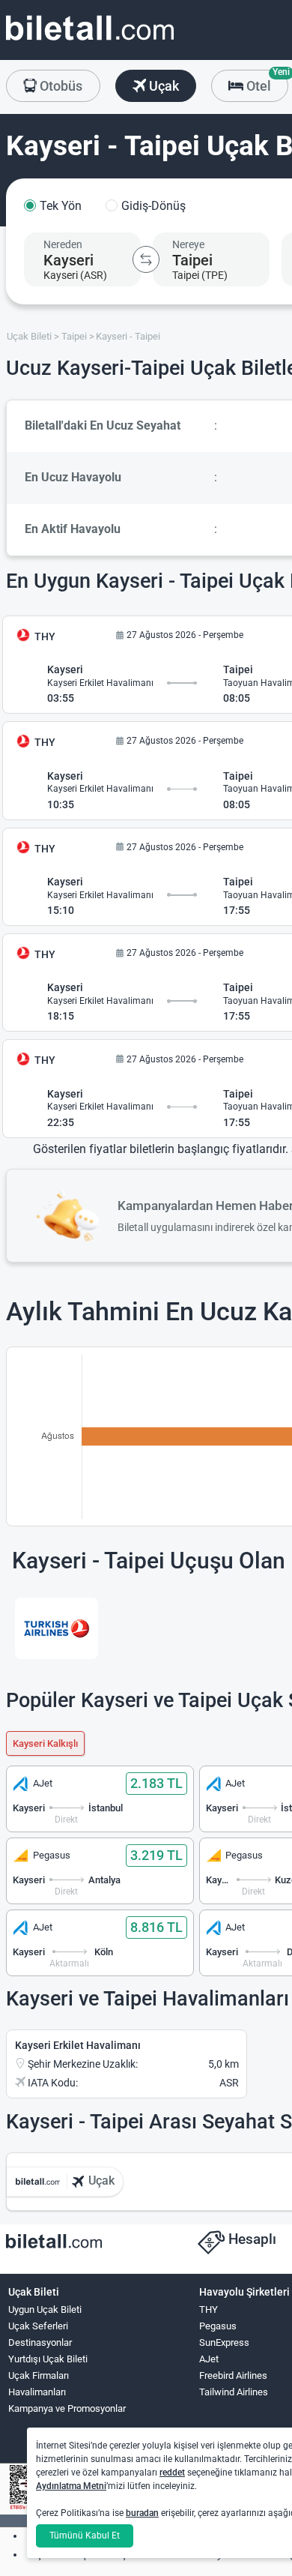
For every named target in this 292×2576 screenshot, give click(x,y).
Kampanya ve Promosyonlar (67, 2408)
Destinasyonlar (40, 2342)
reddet (172, 2473)
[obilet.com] (90, 42)
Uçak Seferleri (38, 2326)
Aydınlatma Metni (71, 2486)
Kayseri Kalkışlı (45, 1743)
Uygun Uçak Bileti (45, 2309)
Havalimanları (37, 2392)
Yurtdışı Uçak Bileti (48, 2359)
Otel (266, 82)
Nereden (63, 244)
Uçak (162, 86)
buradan (142, 2513)
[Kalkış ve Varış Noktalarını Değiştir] (146, 259)
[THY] (57, 1628)
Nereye (188, 244)
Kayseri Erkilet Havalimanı (78, 2045)
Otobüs (60, 86)
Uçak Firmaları (39, 2375)
